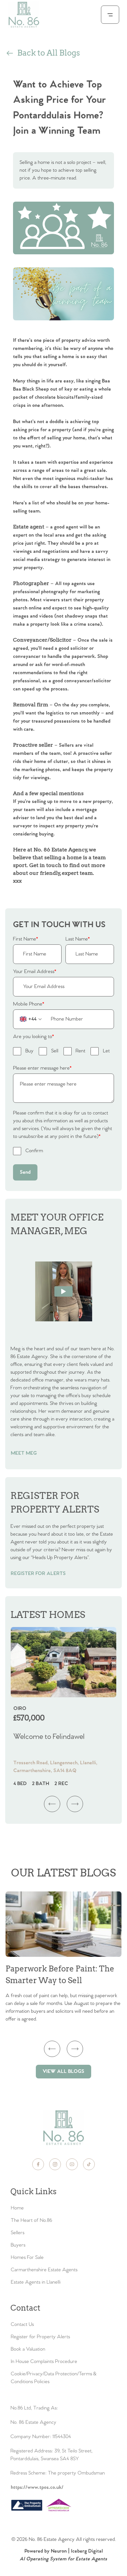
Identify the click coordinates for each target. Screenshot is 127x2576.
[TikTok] (89, 2164)
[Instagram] (55, 2164)
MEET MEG (24, 1453)
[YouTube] (72, 2164)
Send (25, 1172)
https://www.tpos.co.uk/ (37, 2487)
